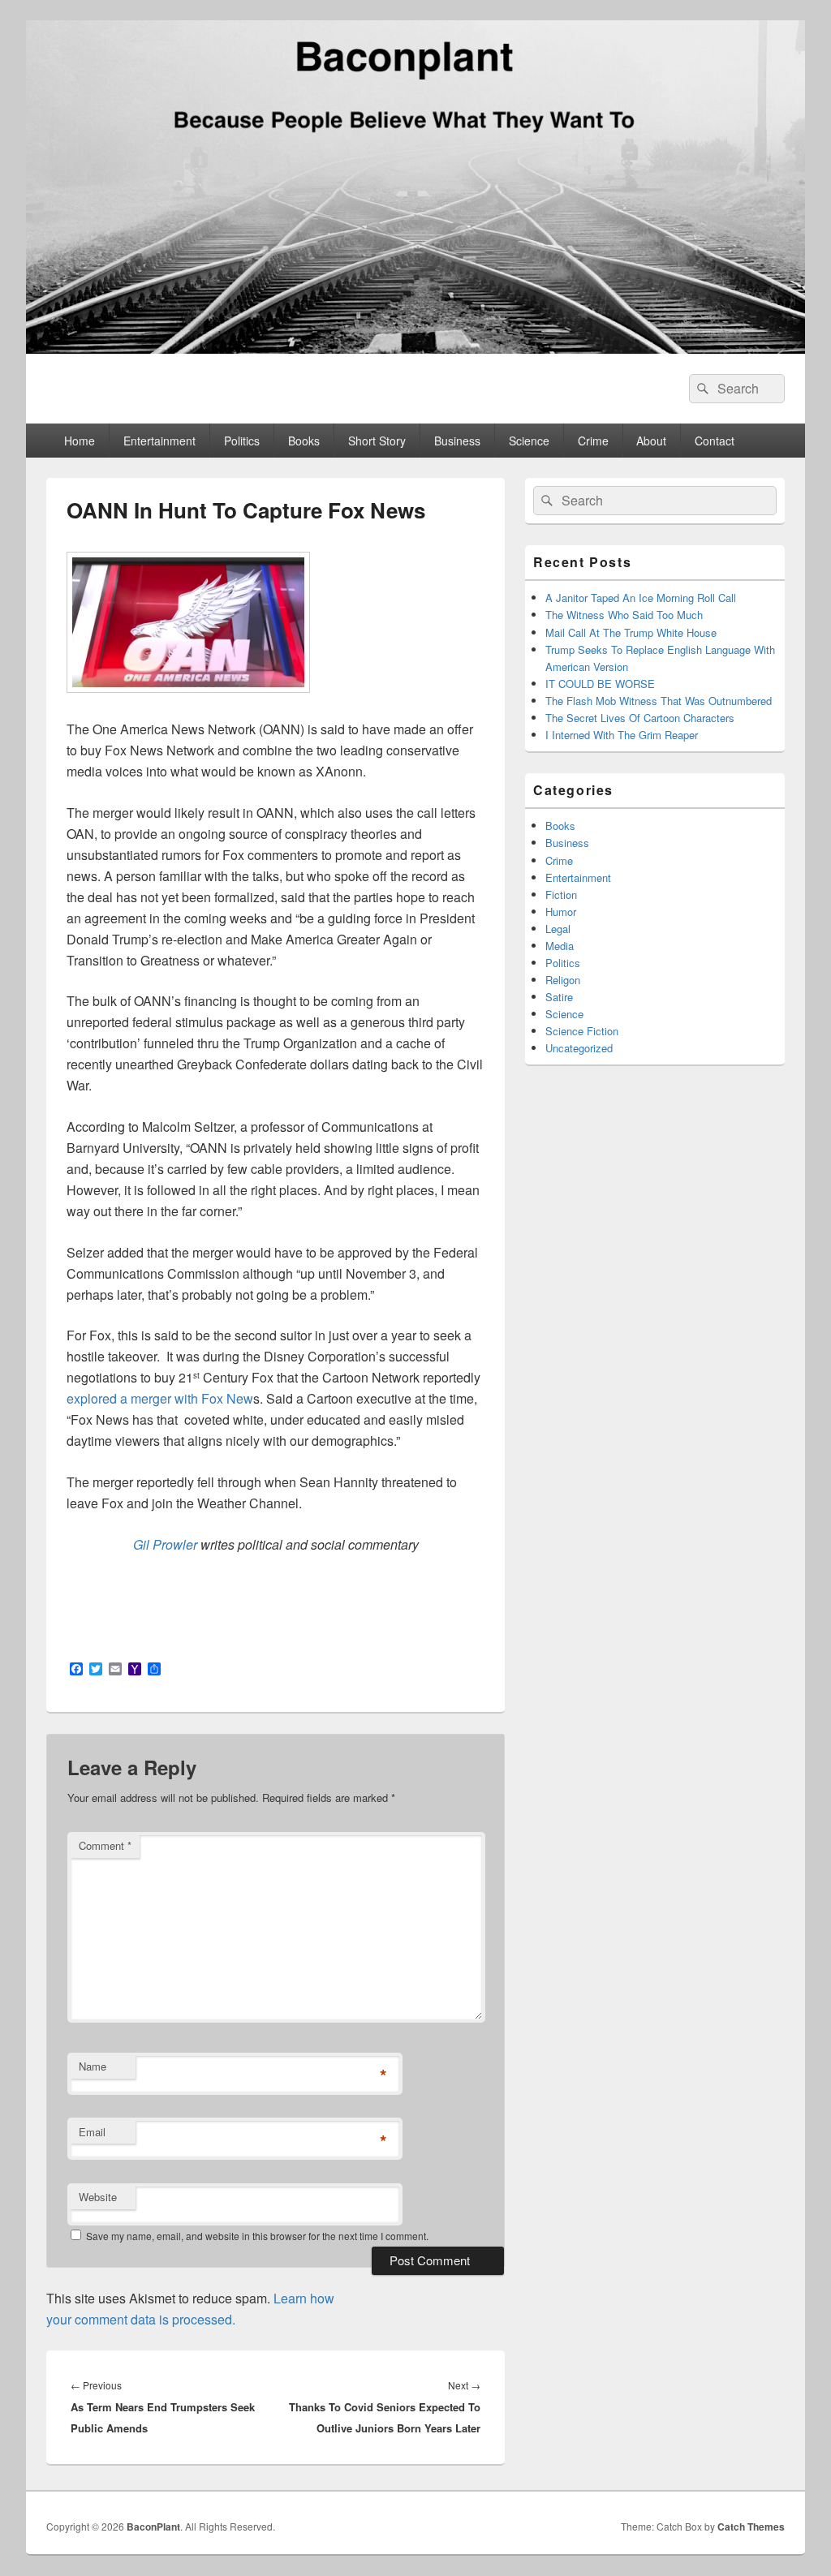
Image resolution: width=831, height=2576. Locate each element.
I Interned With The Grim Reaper (622, 735)
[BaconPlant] (415, 348)
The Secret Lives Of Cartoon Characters (640, 718)
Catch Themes (751, 2527)
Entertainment (159, 441)
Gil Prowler (165, 1544)
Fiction (561, 895)
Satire (559, 997)
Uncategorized (579, 1048)
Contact (715, 441)
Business (457, 441)
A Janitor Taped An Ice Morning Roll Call (641, 598)
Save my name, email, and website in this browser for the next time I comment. (257, 2236)
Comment (105, 1845)
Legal (558, 929)
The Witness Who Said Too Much (624, 615)
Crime (593, 441)
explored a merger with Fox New (160, 1398)
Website (98, 2197)
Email (92, 2132)
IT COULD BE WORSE (600, 684)
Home (80, 441)
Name (93, 2066)
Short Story (377, 441)
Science (529, 441)
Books (304, 441)
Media (560, 946)
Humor (561, 912)
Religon (563, 980)
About (651, 441)
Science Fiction (582, 1031)
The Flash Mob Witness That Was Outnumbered (659, 701)
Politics (242, 441)
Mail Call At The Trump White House (631, 632)
